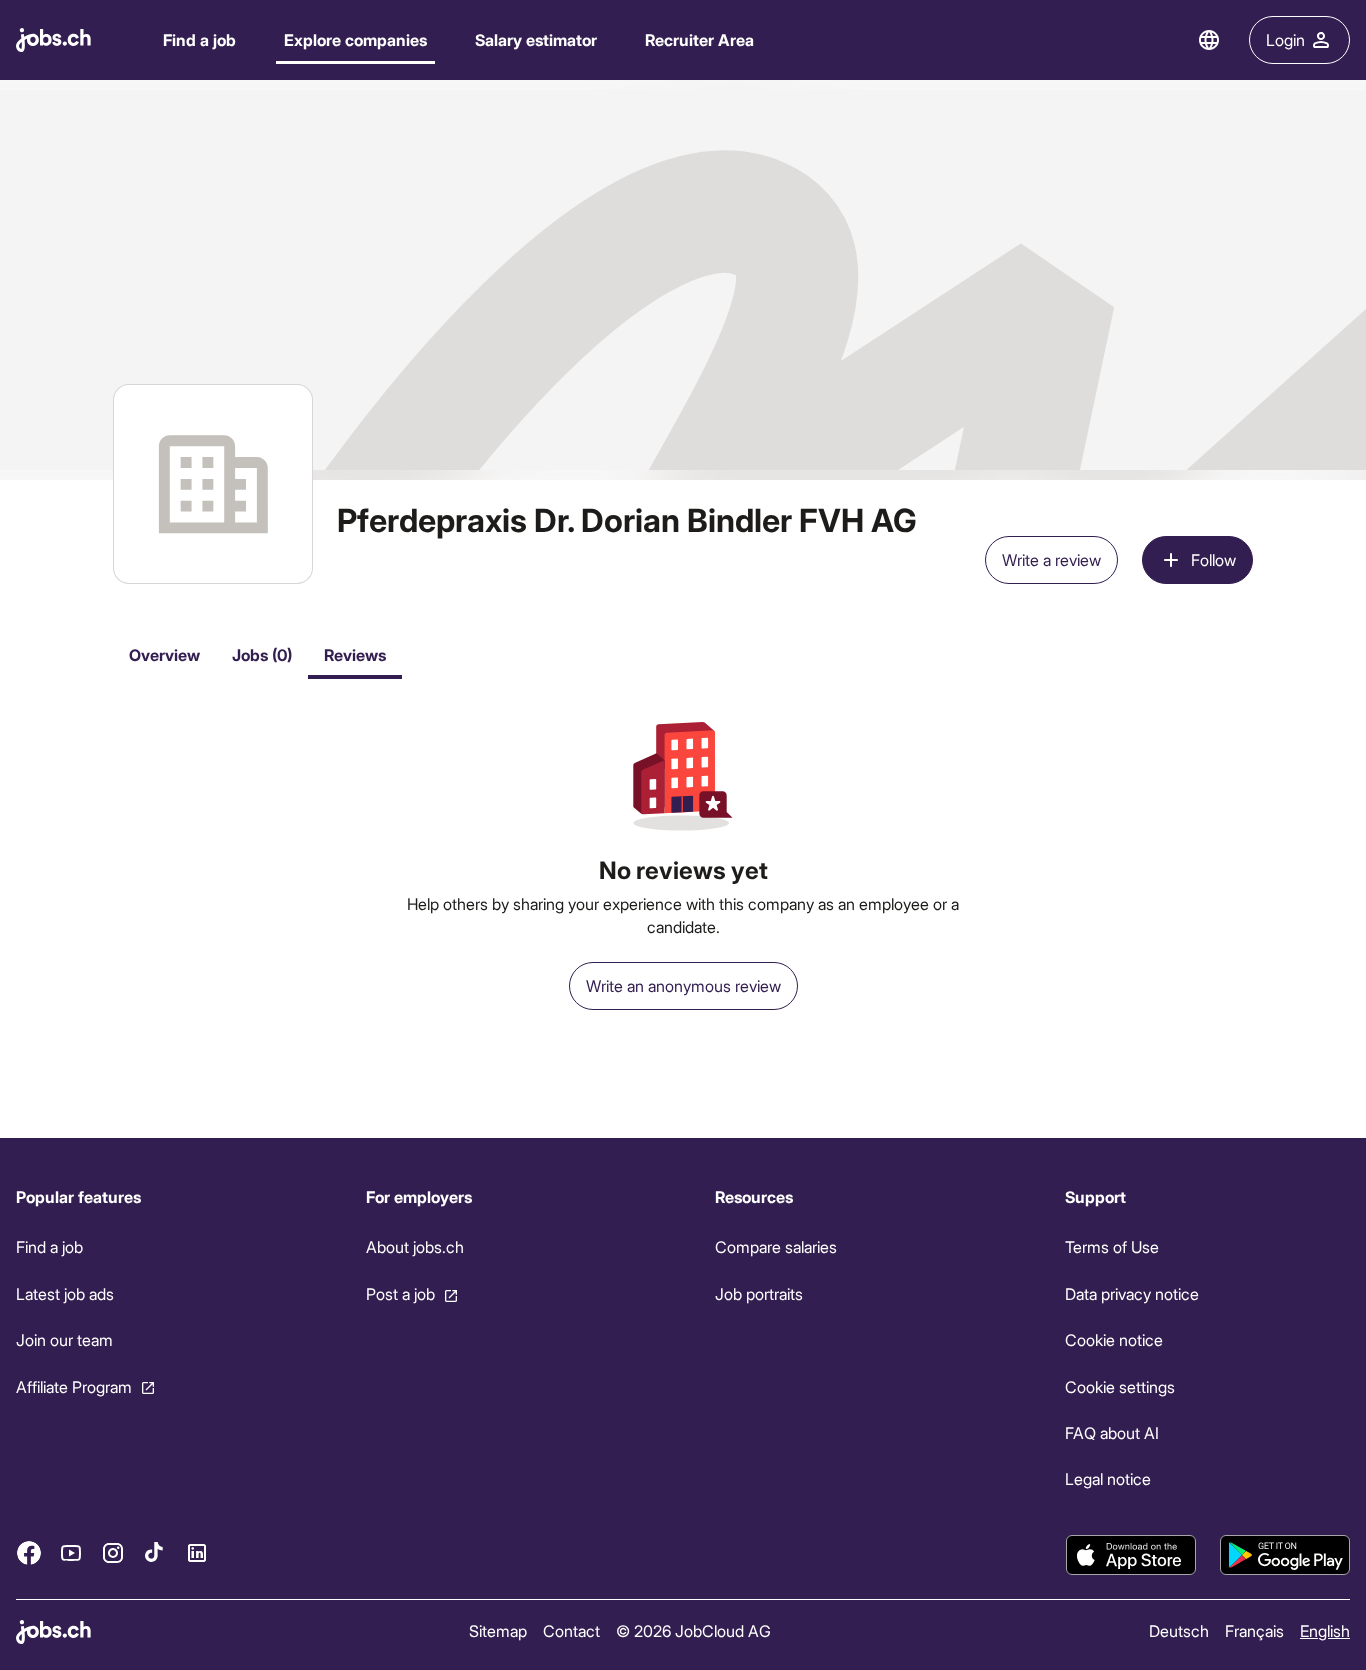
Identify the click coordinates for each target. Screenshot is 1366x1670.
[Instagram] (113, 1553)
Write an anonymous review (683, 985)
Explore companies (355, 39)
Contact (571, 1630)
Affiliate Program (74, 1386)
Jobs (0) (262, 654)
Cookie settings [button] (1120, 1386)
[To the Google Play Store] (1285, 1555)
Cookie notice (1114, 1339)
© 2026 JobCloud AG (693, 1630)
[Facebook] (29, 1553)
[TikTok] (155, 1553)
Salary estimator (536, 39)
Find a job (199, 39)
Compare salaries (776, 1246)
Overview (164, 654)
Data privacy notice (1132, 1293)
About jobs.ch (415, 1246)
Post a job (400, 1293)
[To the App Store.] (1131, 1555)
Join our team (64, 1339)
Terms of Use (1112, 1246)
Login (1285, 39)
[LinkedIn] (197, 1553)
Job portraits (759, 1293)
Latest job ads (65, 1293)
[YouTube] (71, 1553)
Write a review (1051, 559)
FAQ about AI (1112, 1432)
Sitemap (498, 1630)
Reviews (355, 654)
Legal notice (1108, 1478)
